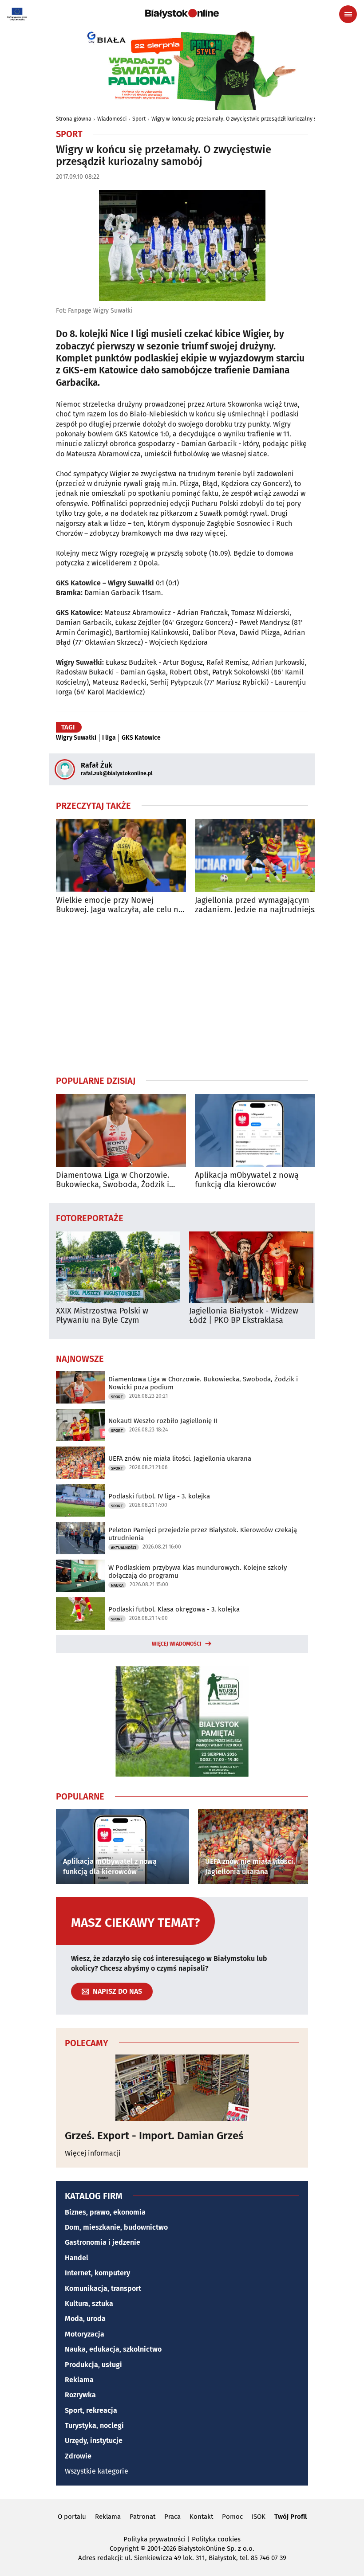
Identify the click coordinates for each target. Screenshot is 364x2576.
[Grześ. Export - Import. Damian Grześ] (182, 2088)
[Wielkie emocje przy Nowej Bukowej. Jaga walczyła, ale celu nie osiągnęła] (121, 856)
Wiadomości (112, 119)
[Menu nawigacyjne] (348, 14)
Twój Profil (291, 2517)
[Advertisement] (182, 995)
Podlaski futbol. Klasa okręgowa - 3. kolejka (174, 1609)
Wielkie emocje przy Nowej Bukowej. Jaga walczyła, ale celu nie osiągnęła (121, 905)
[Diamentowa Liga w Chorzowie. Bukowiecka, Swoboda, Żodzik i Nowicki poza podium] (121, 1131)
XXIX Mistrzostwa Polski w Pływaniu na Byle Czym (102, 1316)
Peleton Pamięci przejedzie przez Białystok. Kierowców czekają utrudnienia (203, 1534)
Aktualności (124, 1548)
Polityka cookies (216, 2539)
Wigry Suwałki (76, 738)
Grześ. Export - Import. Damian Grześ (154, 2136)
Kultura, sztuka (89, 2304)
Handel (77, 2258)
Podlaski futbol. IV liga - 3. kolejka (159, 1496)
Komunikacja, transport (103, 2288)
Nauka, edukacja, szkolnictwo (113, 2349)
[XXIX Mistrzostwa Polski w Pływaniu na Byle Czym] (118, 1267)
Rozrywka (80, 2395)
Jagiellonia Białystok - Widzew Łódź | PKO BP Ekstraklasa (244, 1316)
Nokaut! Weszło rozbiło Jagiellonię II (163, 1421)
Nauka (117, 1585)
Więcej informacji (93, 2153)
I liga (109, 738)
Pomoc (232, 2517)
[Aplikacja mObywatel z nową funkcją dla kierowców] (260, 1131)
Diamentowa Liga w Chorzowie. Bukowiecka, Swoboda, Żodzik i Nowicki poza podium (113, 1180)
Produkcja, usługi (93, 2365)
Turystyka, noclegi (94, 2425)
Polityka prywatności (154, 2539)
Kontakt (201, 2517)
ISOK (259, 2517)
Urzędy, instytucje (94, 2441)
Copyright (124, 2549)
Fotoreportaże (90, 1218)
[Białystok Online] (182, 14)
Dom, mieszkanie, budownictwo (116, 2227)
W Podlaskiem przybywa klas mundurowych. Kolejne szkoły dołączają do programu (198, 1572)
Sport (139, 119)
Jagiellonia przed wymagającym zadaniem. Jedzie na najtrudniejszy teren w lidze (258, 905)
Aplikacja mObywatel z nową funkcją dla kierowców (247, 1180)
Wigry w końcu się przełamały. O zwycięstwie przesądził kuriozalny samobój (243, 119)
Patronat (142, 2517)
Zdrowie (78, 2456)
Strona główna (74, 119)
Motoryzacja (85, 2334)
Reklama (79, 2380)
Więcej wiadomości (177, 1644)
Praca (172, 2517)
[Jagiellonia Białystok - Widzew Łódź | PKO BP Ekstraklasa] (251, 1267)
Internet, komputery (97, 2273)
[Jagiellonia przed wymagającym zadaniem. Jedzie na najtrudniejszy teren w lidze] (260, 856)
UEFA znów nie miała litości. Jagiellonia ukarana (180, 1459)
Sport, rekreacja (91, 2410)
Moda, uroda (85, 2319)
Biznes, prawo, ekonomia (105, 2212)
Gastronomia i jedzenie (103, 2242)
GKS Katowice (141, 738)
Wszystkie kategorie (97, 2471)
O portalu (72, 2517)
